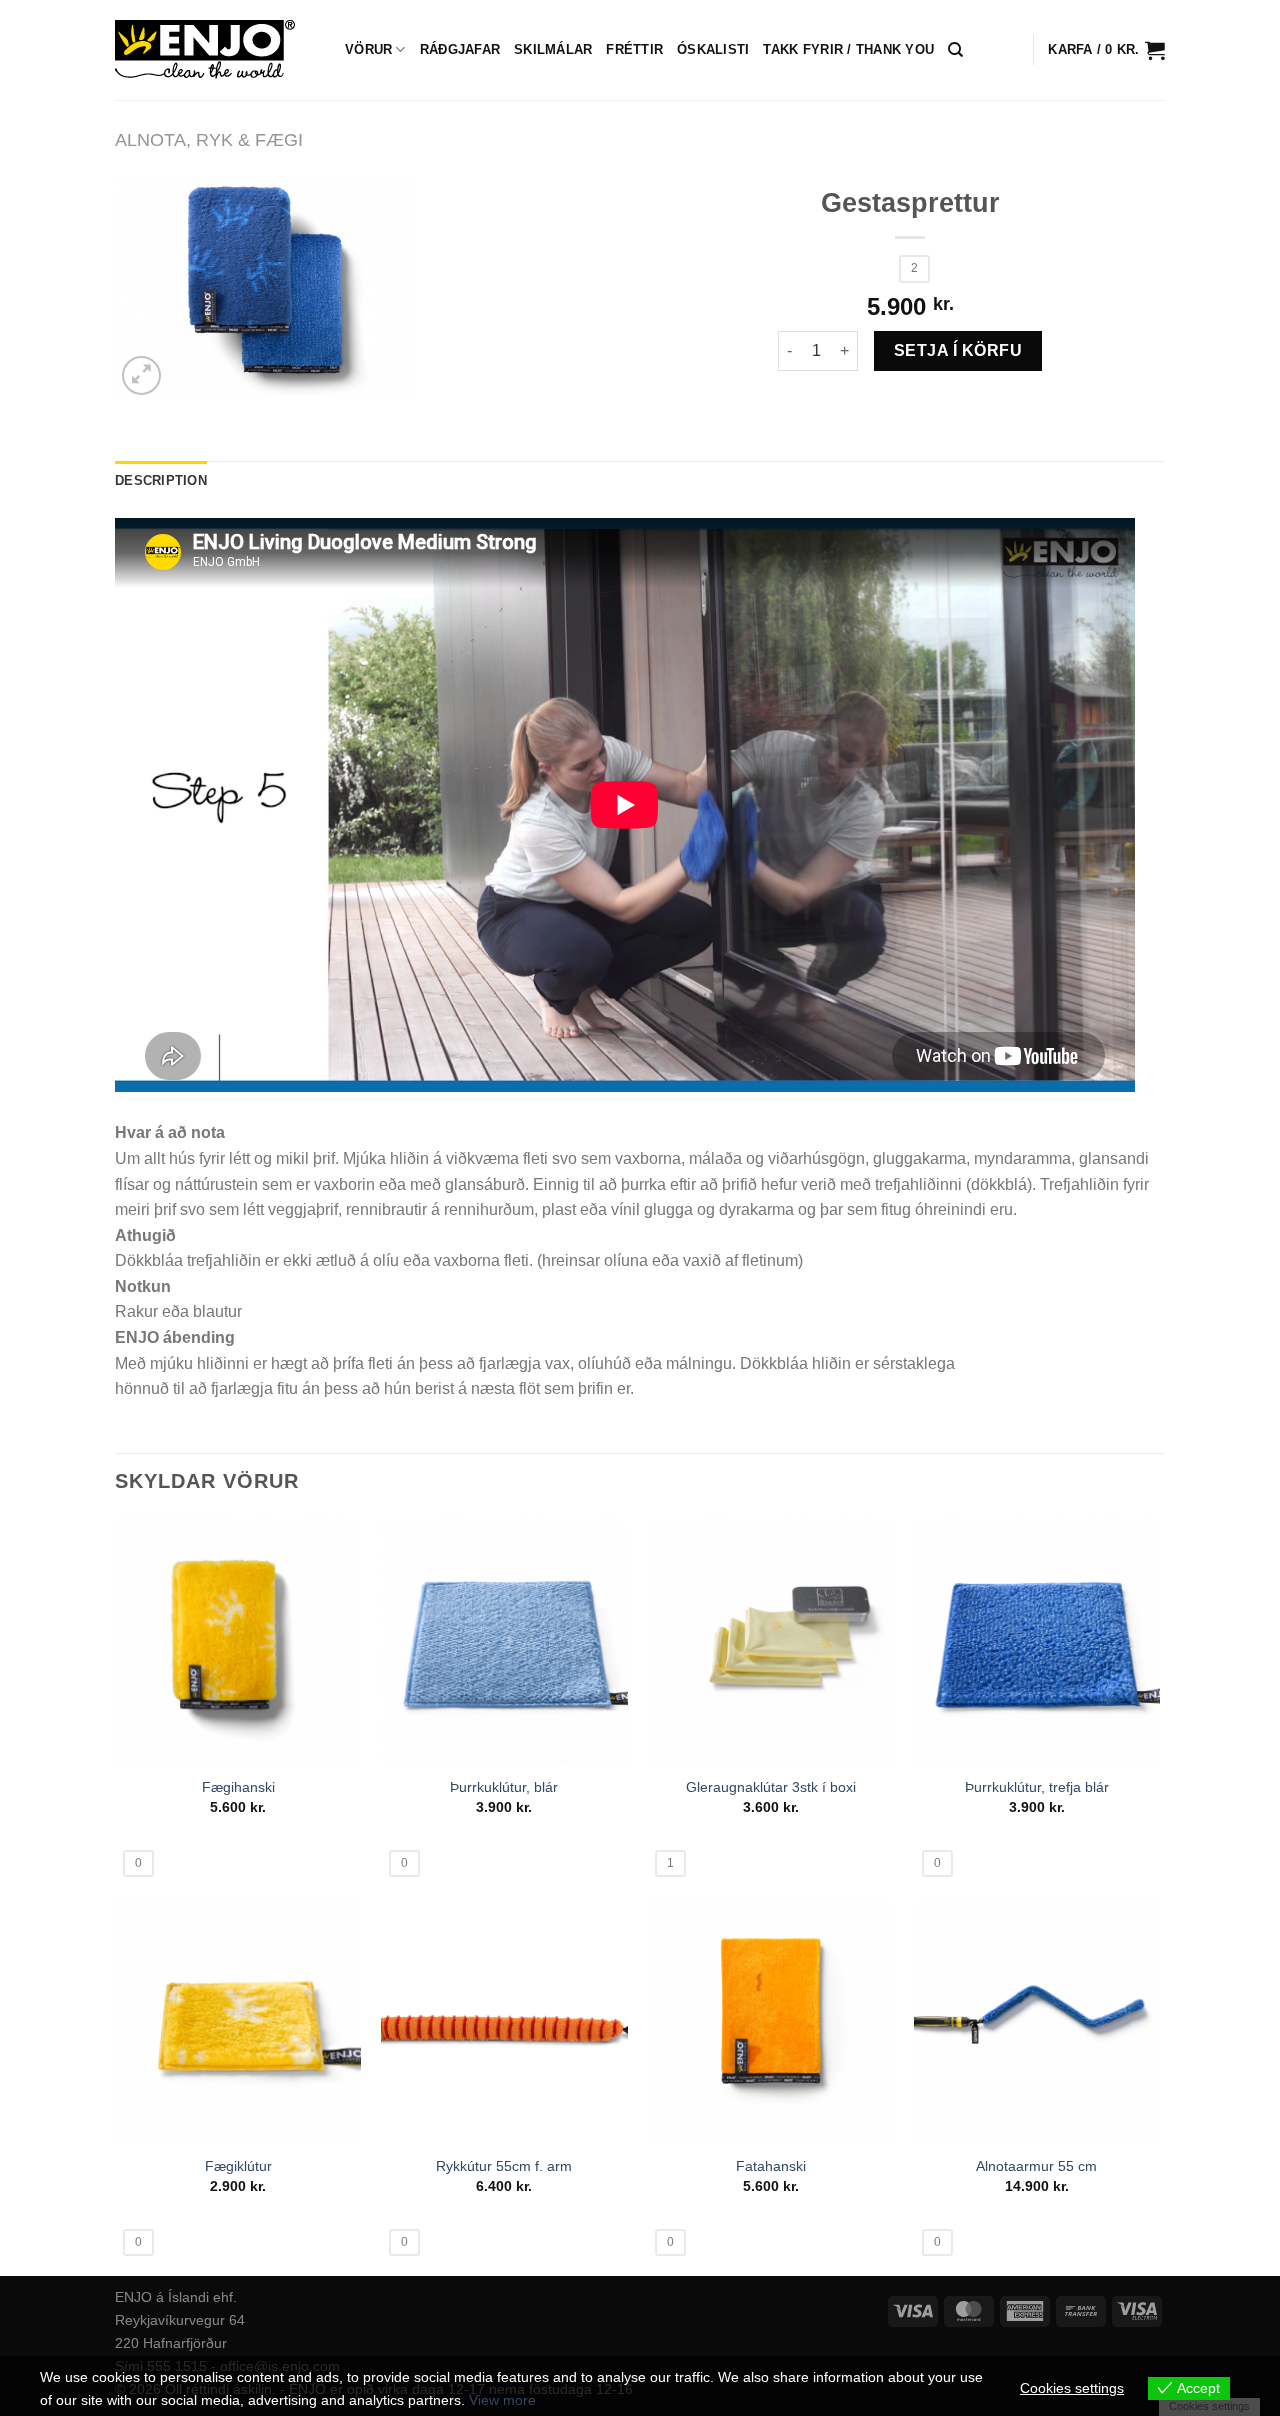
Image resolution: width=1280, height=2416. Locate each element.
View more (502, 2400)
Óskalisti (713, 49)
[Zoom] (141, 375)
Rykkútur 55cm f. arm (504, 2166)
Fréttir (634, 49)
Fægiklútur (238, 2166)
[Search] (955, 50)
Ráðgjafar (460, 49)
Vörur (368, 49)
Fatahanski (771, 2166)
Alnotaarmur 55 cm (1036, 2166)
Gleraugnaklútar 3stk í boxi (771, 1787)
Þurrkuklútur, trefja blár (1037, 1787)
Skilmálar (553, 49)
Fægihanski (238, 1787)
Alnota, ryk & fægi (209, 139)
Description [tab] (161, 480)
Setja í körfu (958, 350)
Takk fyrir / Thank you (848, 49)
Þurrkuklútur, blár (504, 1787)
